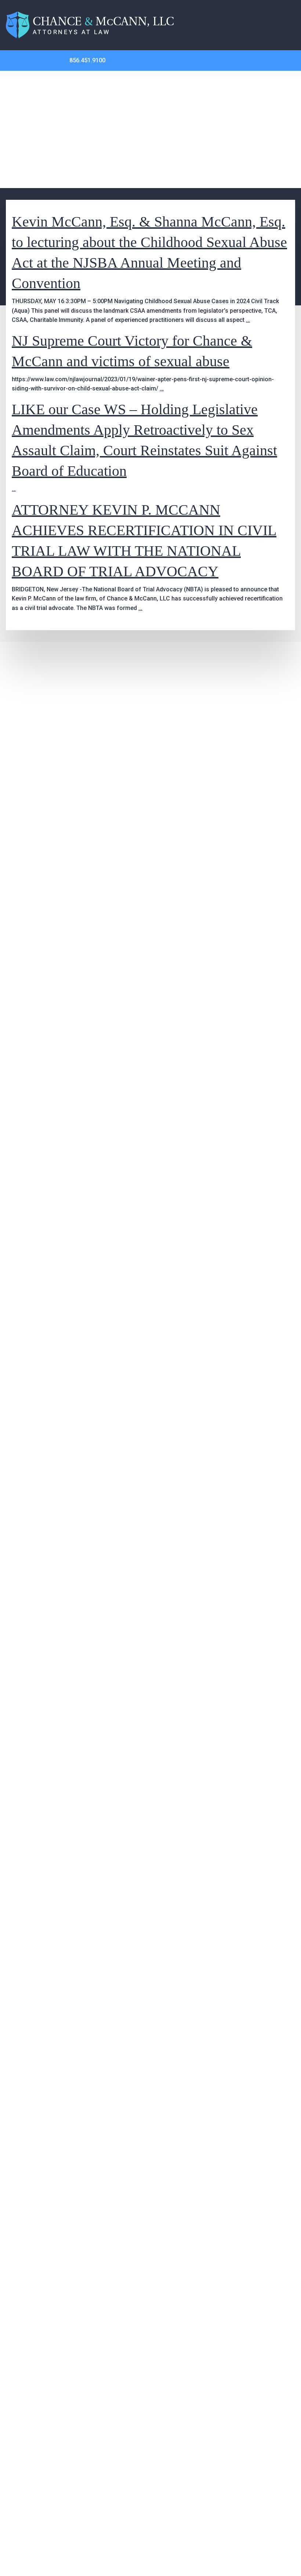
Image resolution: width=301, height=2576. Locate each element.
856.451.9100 (87, 60)
